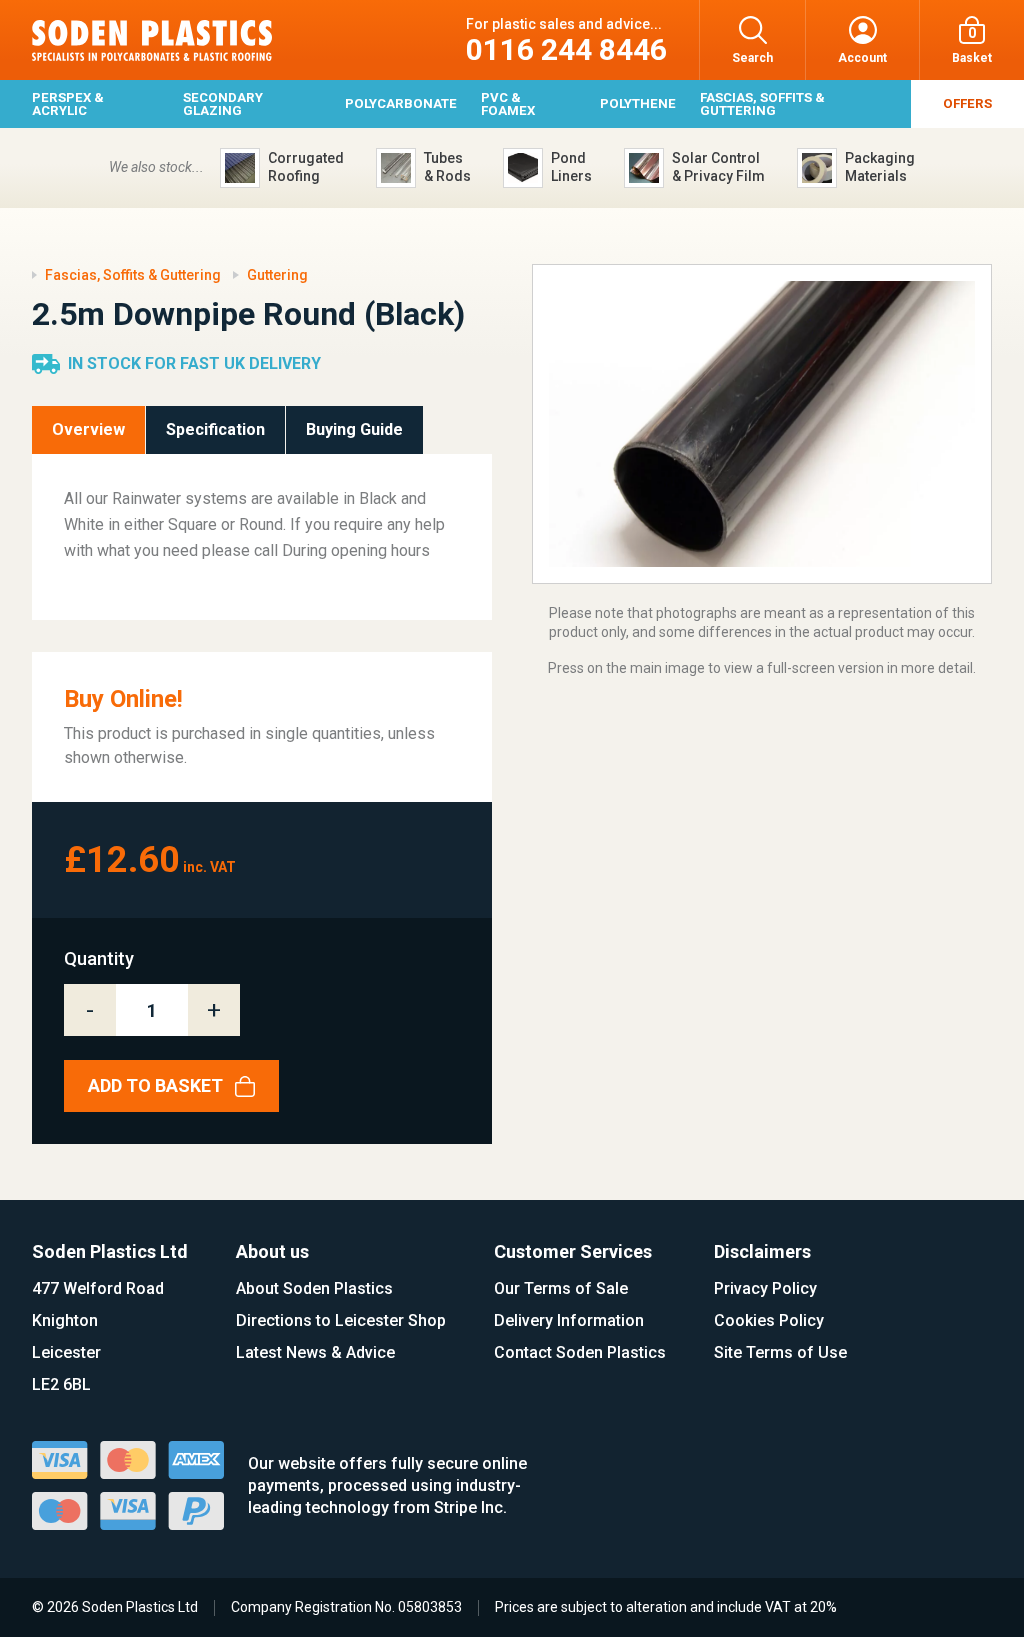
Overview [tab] (88, 429)
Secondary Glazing (223, 104)
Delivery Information (569, 1320)
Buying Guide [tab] (354, 429)
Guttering (277, 275)
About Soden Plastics (314, 1288)
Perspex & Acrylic (68, 104)
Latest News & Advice (315, 1352)
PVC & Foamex (508, 104)
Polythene (638, 103)
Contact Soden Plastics (580, 1352)
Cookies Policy (769, 1320)
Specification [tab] (215, 429)
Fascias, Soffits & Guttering (762, 104)
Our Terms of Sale (561, 1288)
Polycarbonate (401, 103)
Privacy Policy (765, 1288)
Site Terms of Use (780, 1352)
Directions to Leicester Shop (341, 1320)
